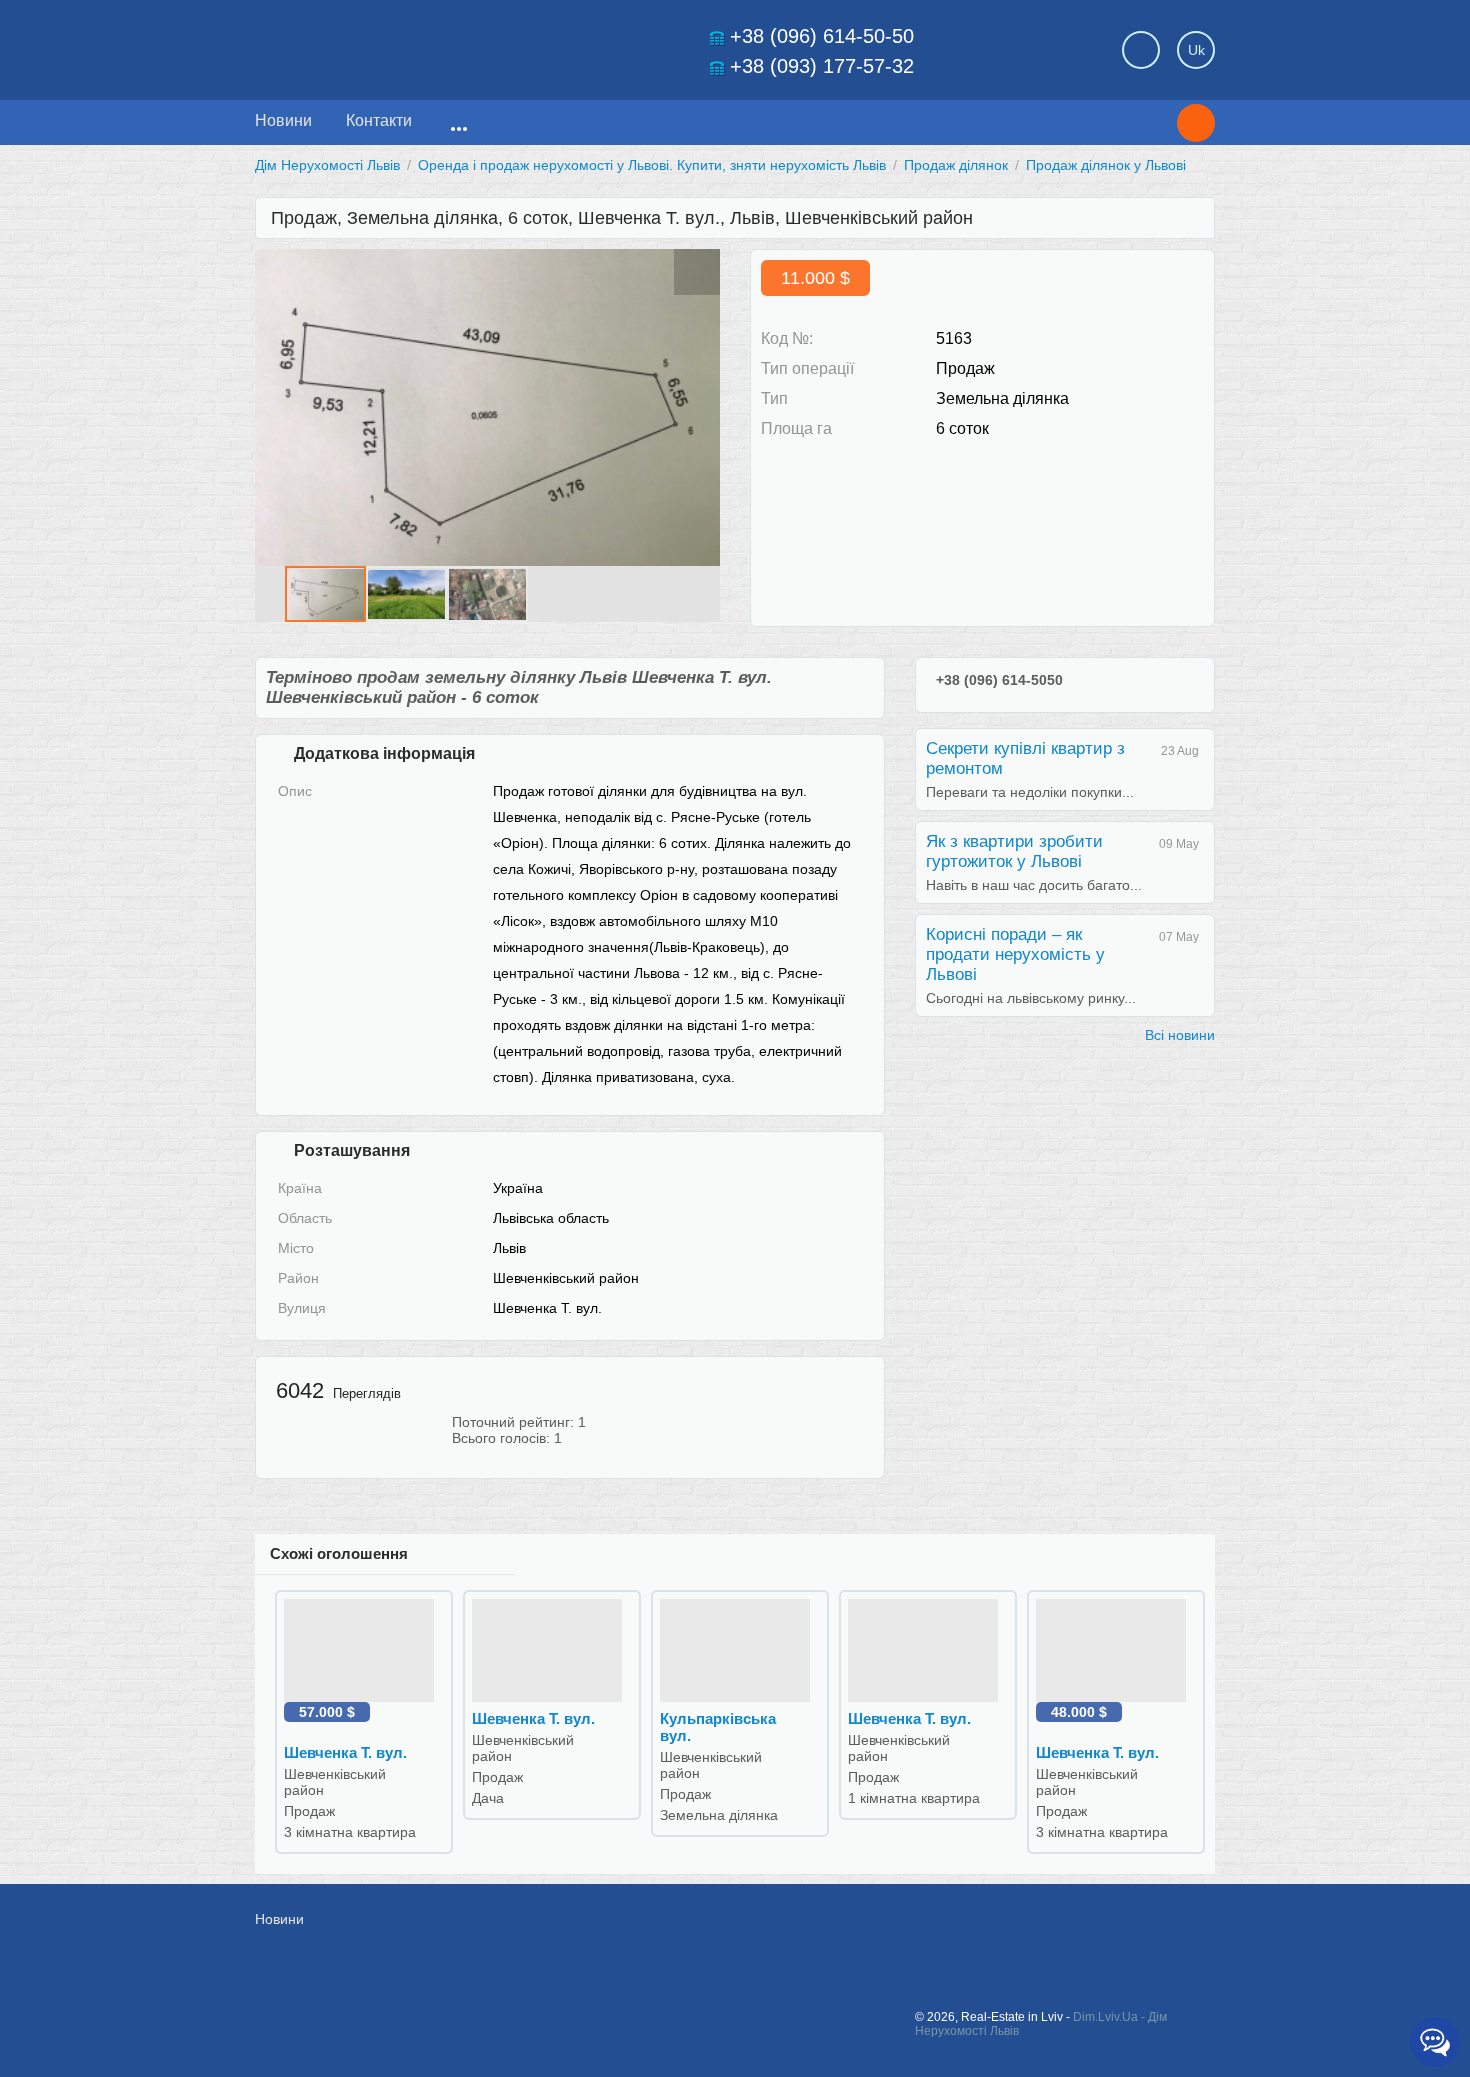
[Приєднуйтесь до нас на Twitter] (1042, 1930)
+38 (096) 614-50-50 (822, 36)
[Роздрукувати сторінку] (1185, 284)
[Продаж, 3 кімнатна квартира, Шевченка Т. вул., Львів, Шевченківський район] (364, 1650)
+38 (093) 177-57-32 (822, 66)
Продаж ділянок (956, 165)
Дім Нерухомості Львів (327, 165)
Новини (283, 120)
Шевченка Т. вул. (345, 1752)
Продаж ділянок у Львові (1106, 165)
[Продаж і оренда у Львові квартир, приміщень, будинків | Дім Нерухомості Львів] (395, 44)
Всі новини (1180, 1035)
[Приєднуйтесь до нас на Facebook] (997, 1930)
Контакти (379, 120)
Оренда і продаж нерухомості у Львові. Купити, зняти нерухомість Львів (652, 165)
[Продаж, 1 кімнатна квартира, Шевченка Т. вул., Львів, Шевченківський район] (928, 1650)
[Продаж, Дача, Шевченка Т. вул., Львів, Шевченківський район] (552, 1650)
